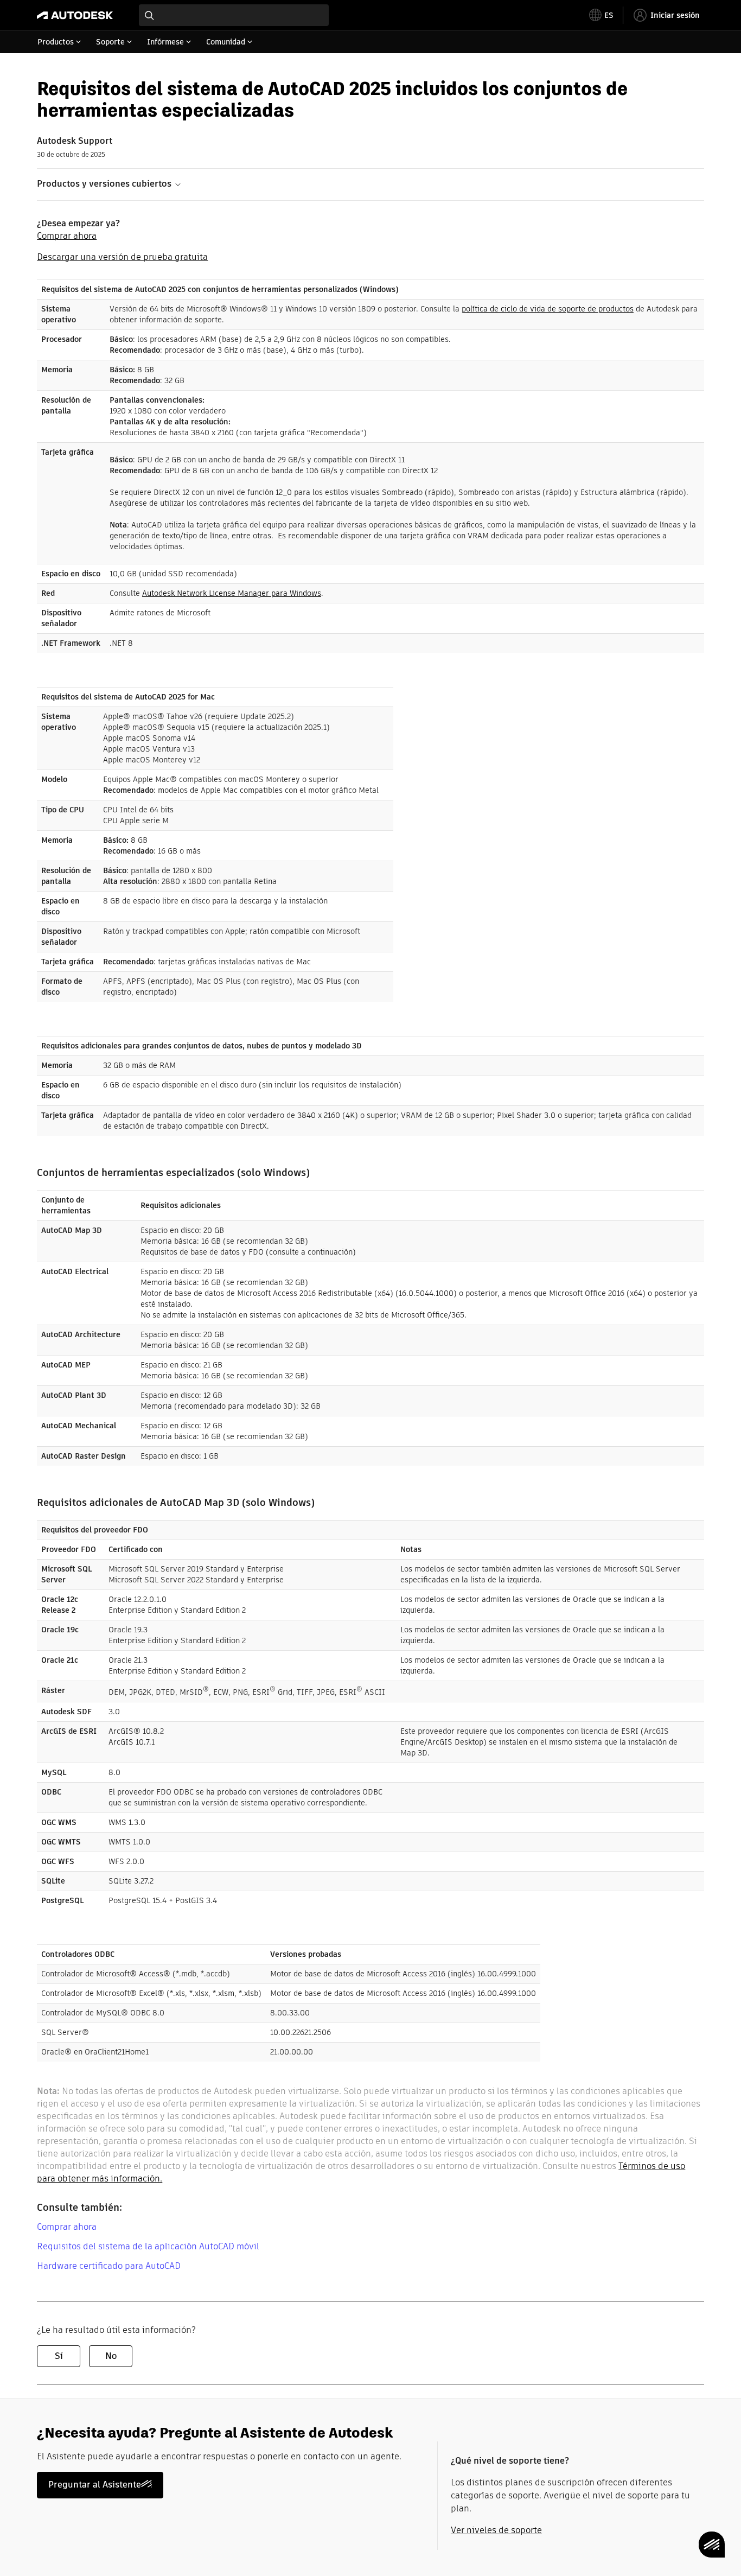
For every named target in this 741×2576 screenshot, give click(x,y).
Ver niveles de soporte (496, 2530)
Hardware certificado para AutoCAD (109, 2266)
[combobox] (234, 15)
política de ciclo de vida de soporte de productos (548, 309)
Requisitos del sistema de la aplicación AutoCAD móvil (148, 2246)
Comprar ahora (67, 236)
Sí (59, 2356)
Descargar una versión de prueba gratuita (122, 257)
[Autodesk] (75, 15)
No (111, 2356)
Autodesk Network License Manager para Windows (232, 593)
